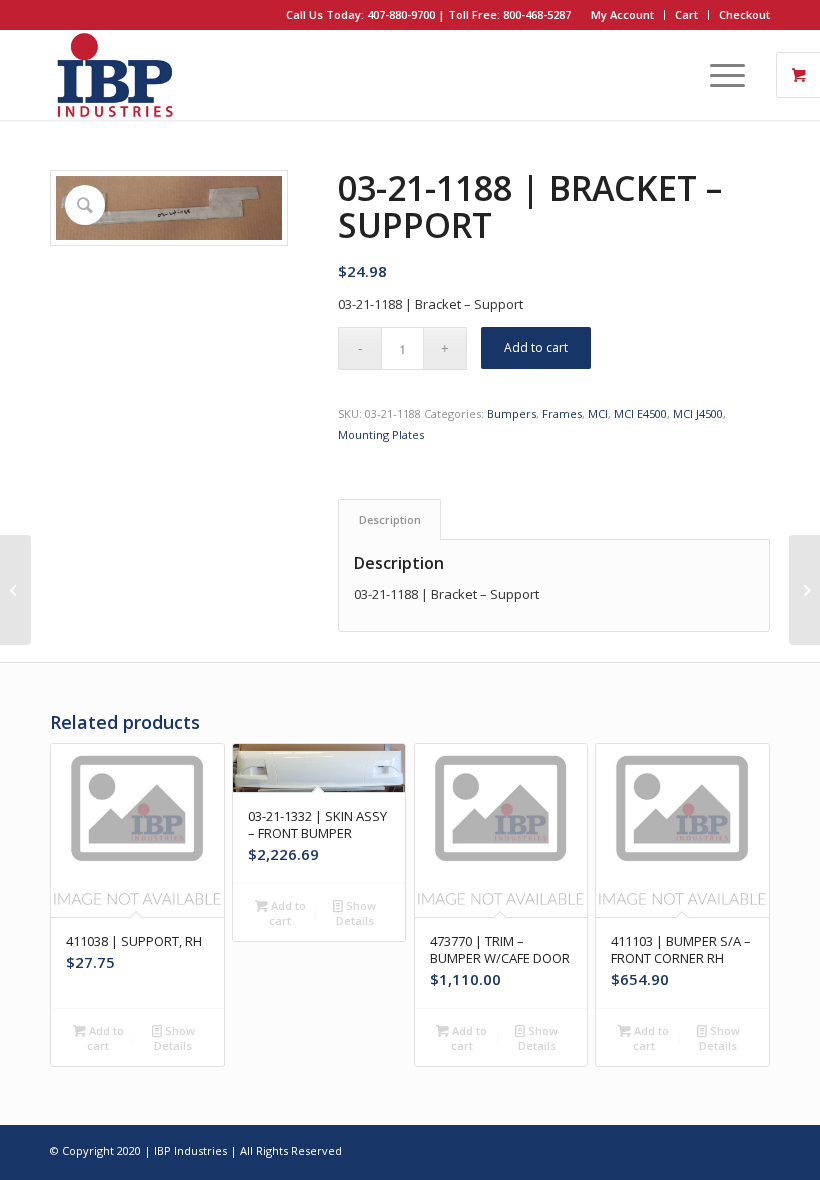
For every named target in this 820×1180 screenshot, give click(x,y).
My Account (622, 14)
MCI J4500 (698, 413)
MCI (598, 413)
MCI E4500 (640, 413)
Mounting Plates (381, 434)
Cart (686, 14)
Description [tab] (390, 519)
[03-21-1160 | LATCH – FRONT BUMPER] (15, 590)
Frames (562, 413)
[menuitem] (623, 15)
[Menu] (717, 75)
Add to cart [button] (105, 1038)
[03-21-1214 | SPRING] (804, 590)
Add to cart (536, 347)
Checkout (744, 14)
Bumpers (511, 413)
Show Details (174, 1038)
